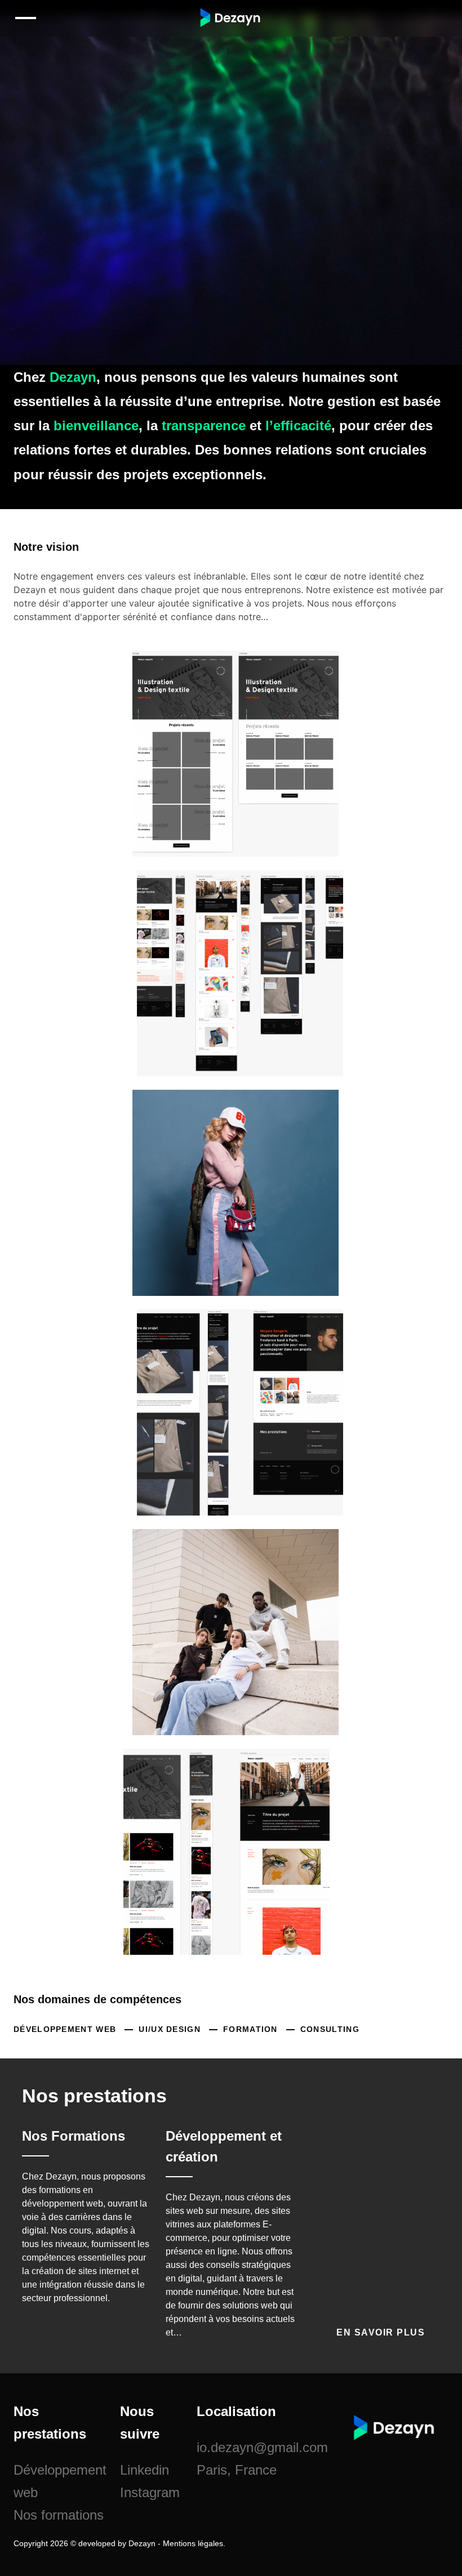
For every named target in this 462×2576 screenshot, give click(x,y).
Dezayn (142, 2543)
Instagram (150, 2492)
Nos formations (59, 2515)
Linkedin (145, 2470)
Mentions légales (193, 2543)
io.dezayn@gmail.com (262, 2447)
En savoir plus (382, 2332)
